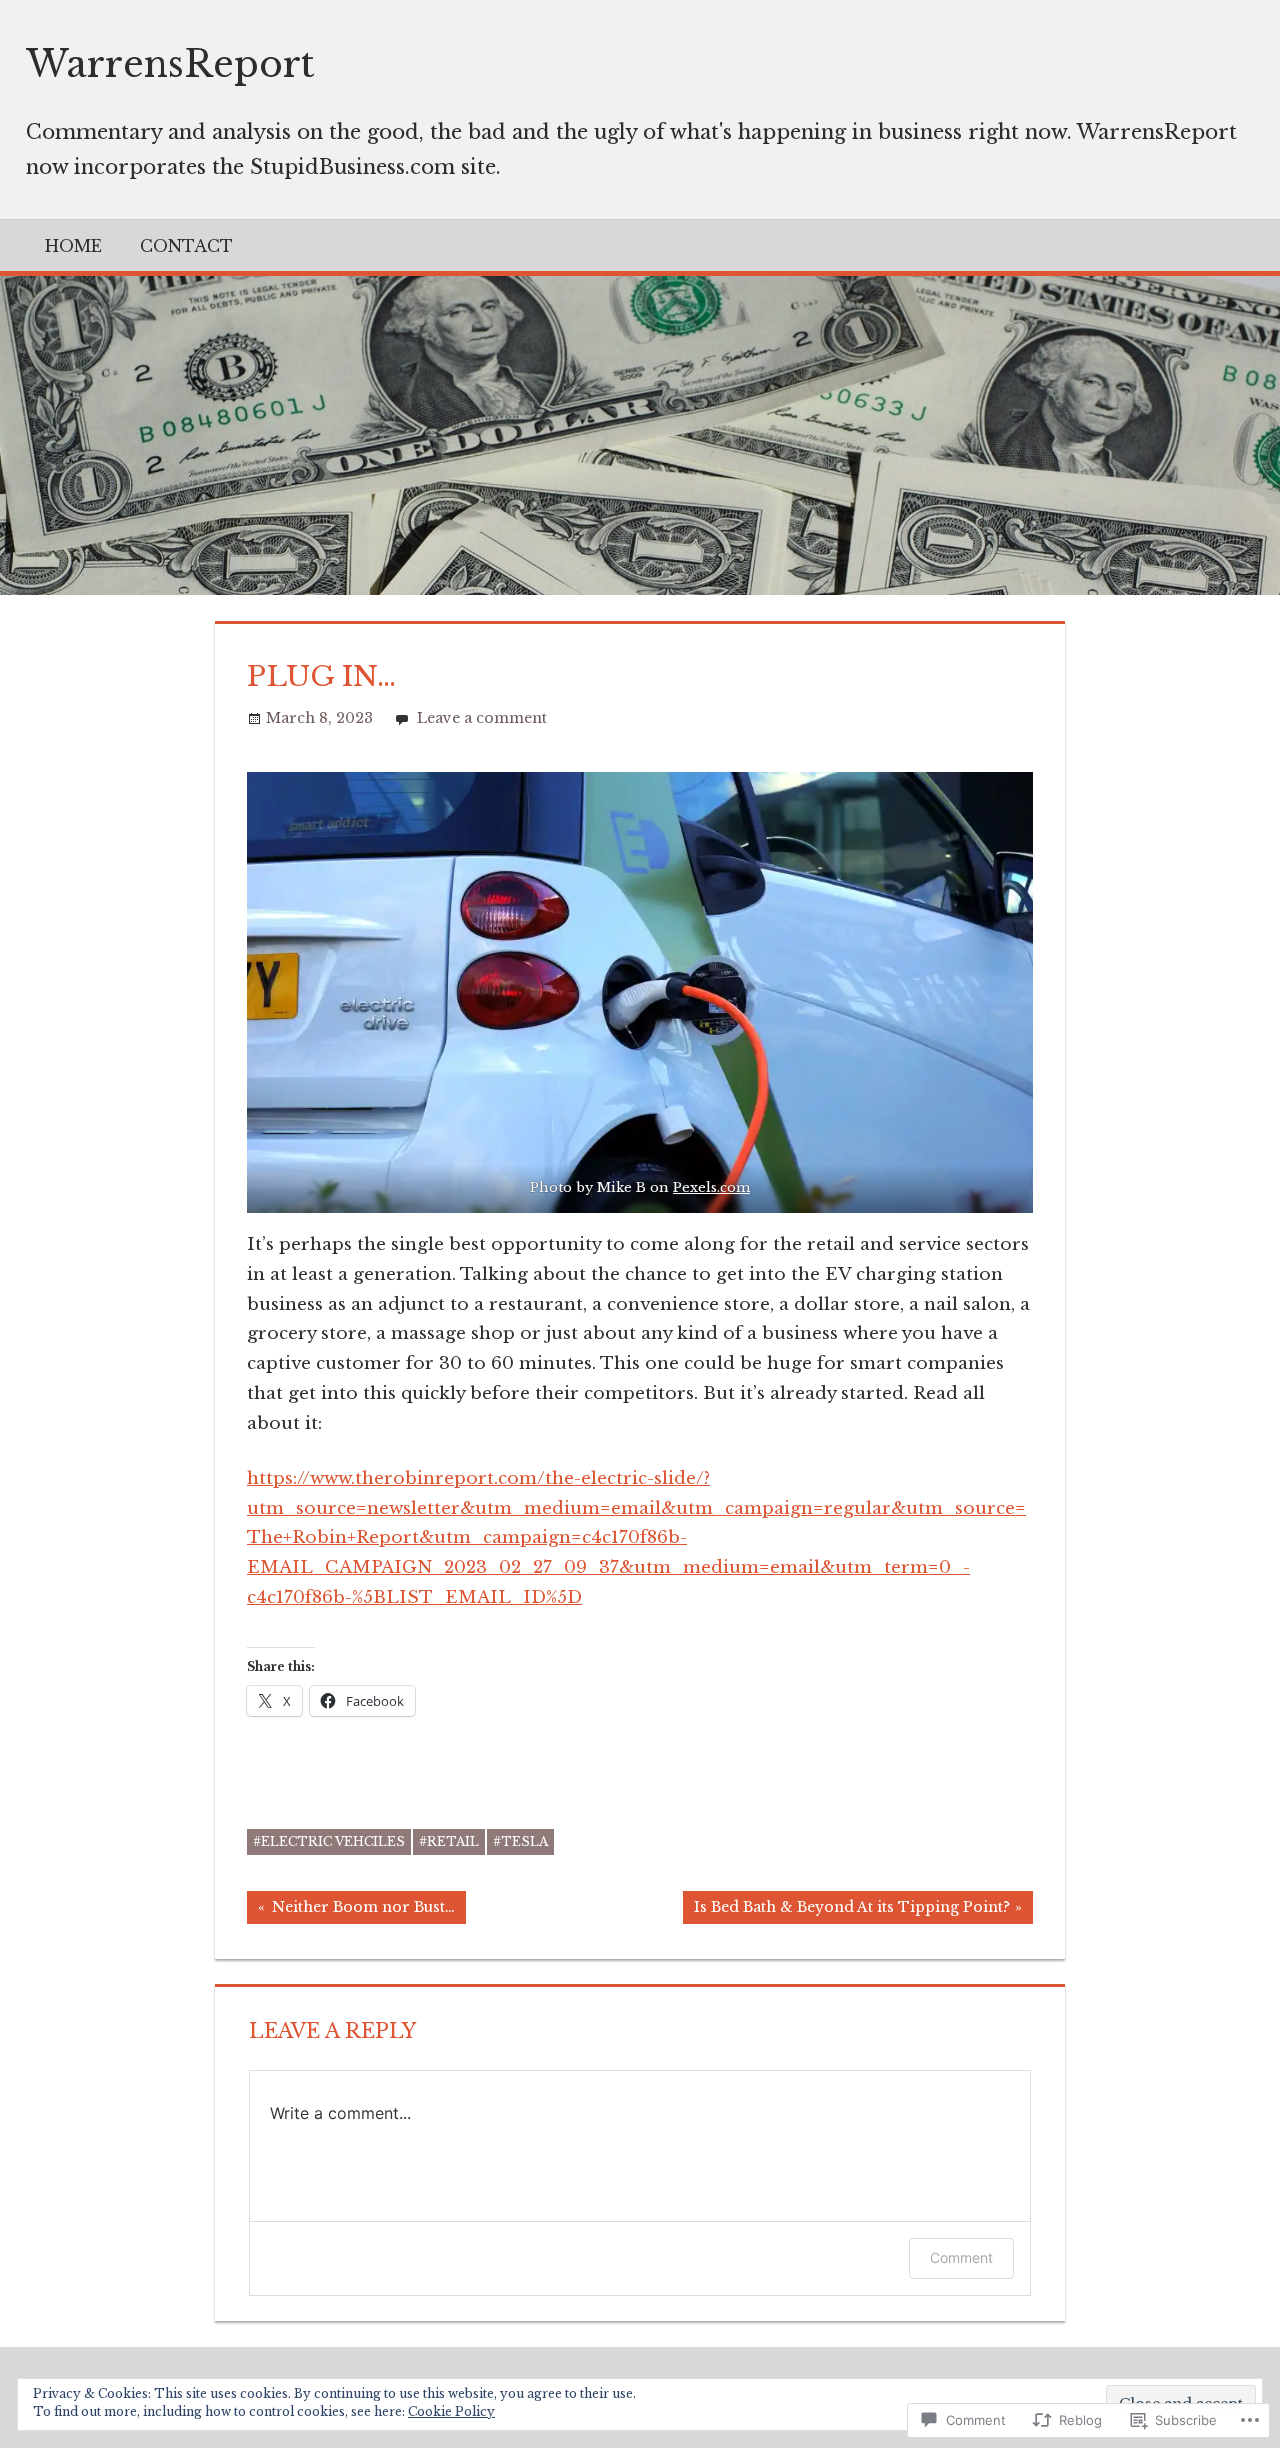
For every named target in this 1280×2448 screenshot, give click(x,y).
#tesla (520, 1841)
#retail (449, 1841)
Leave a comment (482, 718)
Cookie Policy (451, 2411)
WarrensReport (170, 64)
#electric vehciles (329, 1841)
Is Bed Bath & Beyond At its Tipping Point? (846, 1910)
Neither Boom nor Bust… (351, 1910)
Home (73, 246)
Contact (186, 246)
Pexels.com (711, 1187)
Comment (961, 2257)
